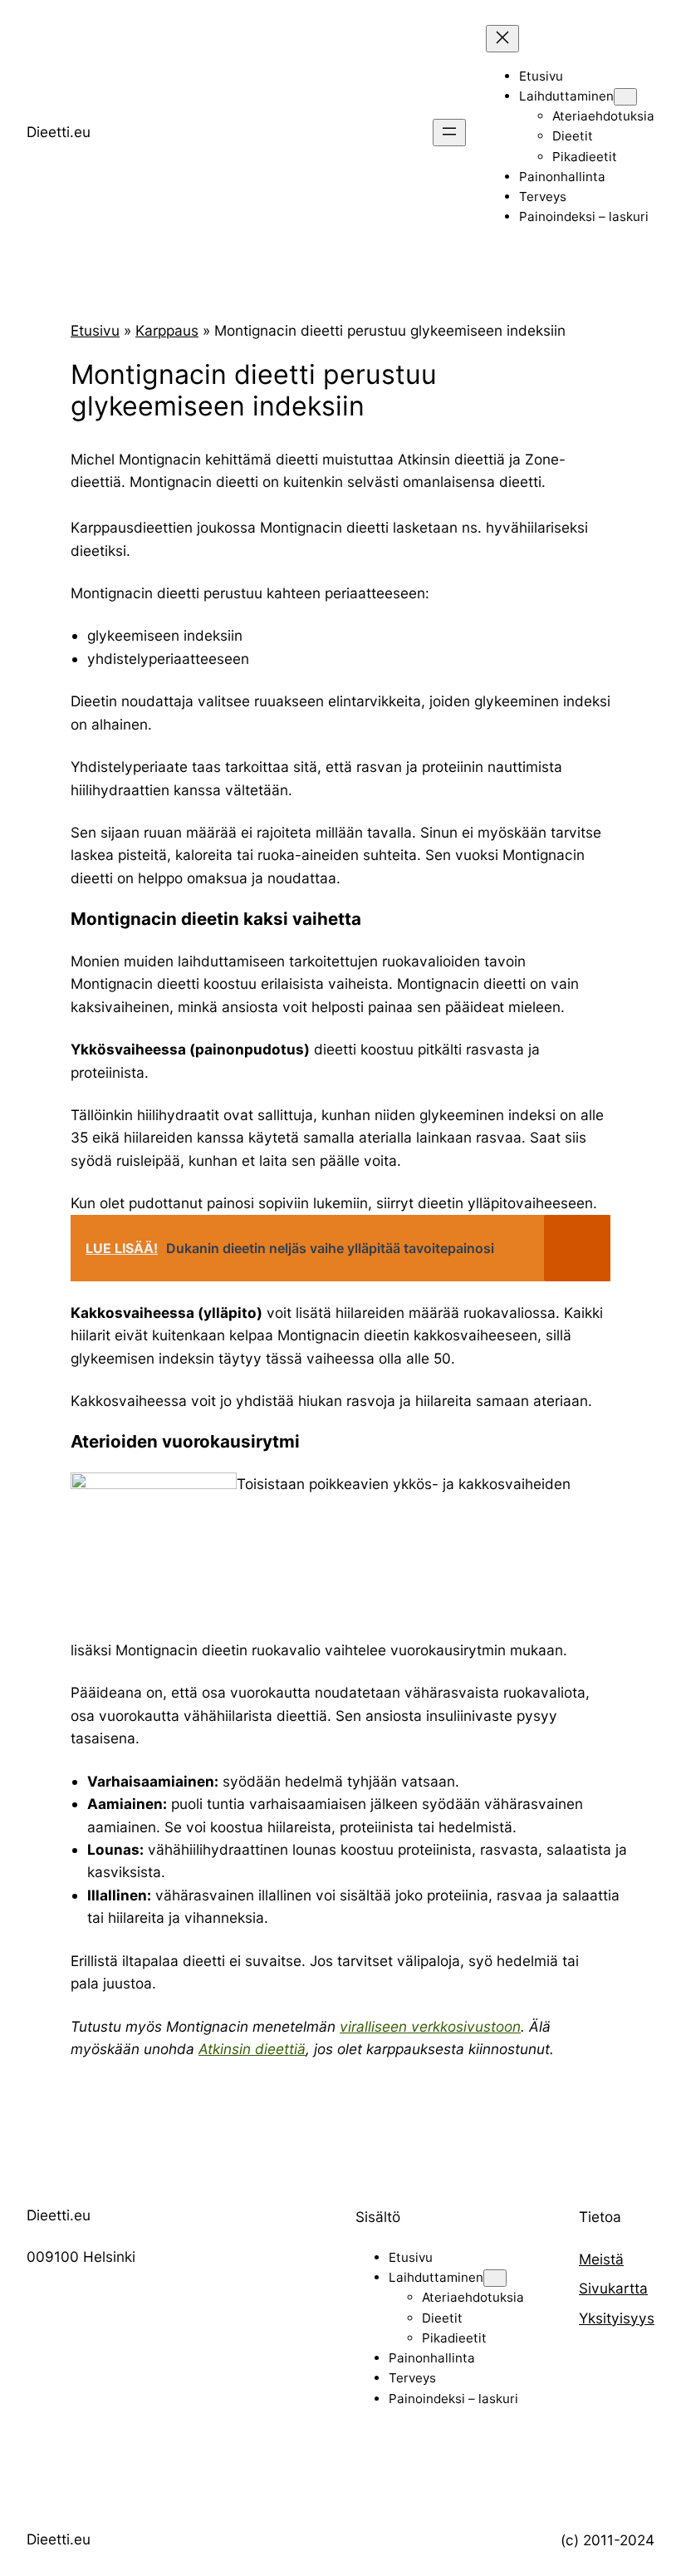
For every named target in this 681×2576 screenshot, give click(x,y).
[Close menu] (502, 39)
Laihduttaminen (566, 96)
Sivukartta (613, 2288)
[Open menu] (449, 133)
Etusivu (95, 330)
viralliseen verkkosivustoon (430, 2026)
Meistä (601, 2259)
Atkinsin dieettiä (252, 2049)
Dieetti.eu (59, 132)
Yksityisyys (617, 2318)
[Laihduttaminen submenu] (625, 97)
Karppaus (167, 330)
